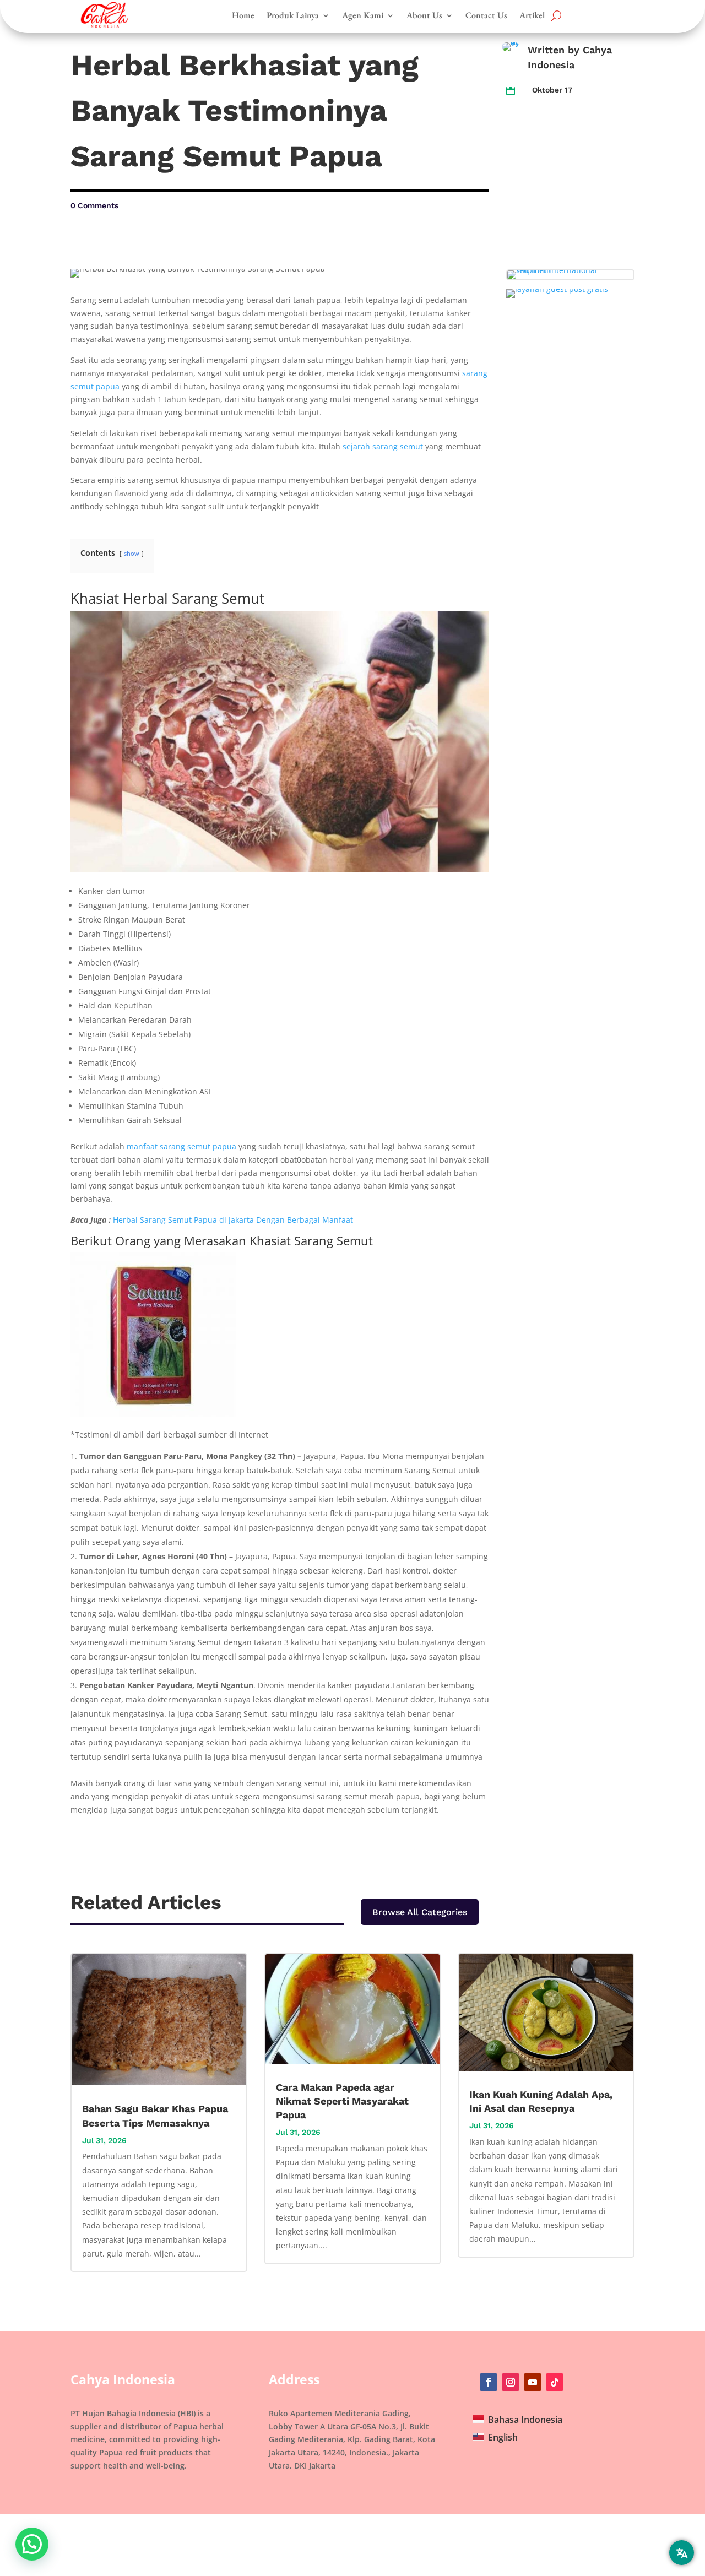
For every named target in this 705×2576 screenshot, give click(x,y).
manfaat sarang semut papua (181, 1146)
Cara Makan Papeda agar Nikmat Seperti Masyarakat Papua (342, 2101)
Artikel (532, 15)
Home (243, 15)
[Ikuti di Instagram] (511, 2382)
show (132, 553)
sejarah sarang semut (383, 446)
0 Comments (94, 205)
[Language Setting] (682, 2553)
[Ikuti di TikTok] (555, 2382)
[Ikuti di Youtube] (533, 2382)
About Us (424, 15)
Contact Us (486, 15)
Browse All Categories (420, 1912)
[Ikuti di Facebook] (489, 2382)
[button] (32, 2544)
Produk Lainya (293, 15)
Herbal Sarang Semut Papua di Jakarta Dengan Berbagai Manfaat (233, 1220)
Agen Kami (363, 15)
